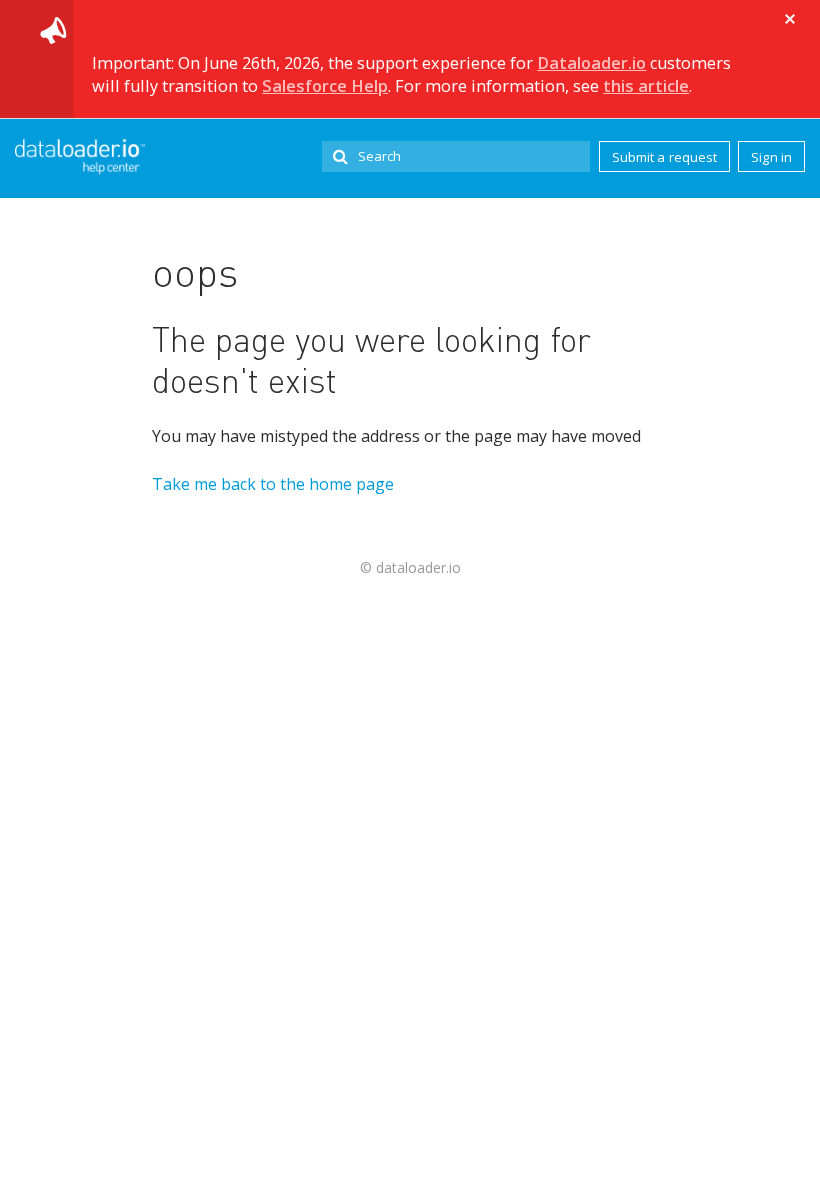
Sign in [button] (771, 157)
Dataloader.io (591, 63)
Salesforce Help (325, 86)
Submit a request (665, 157)
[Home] (80, 157)
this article (646, 86)
